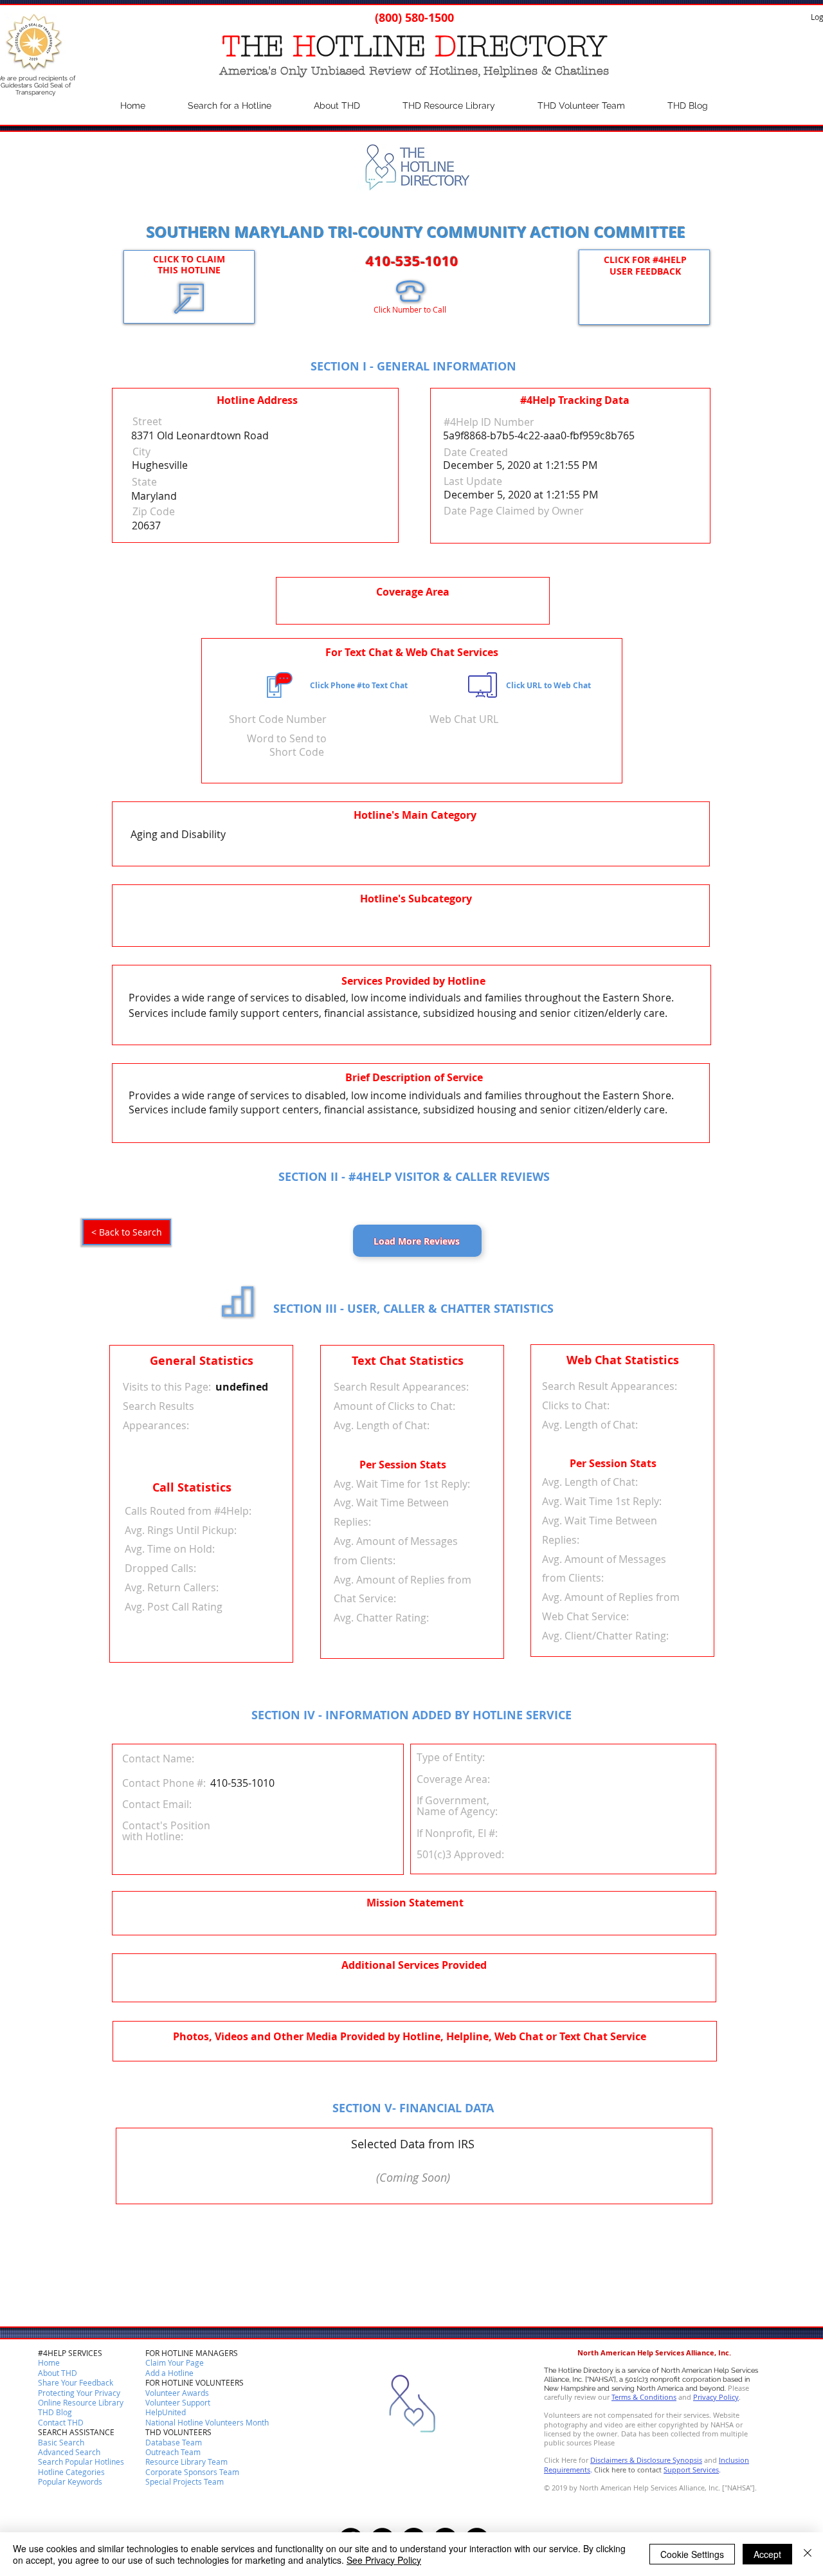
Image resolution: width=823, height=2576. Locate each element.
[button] (61, 2423)
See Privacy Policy (384, 2560)
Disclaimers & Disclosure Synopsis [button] (646, 2460)
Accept (767, 2554)
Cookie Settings (692, 2554)
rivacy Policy (718, 2397)
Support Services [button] (691, 2470)
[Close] (808, 2554)
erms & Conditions (646, 2397)
